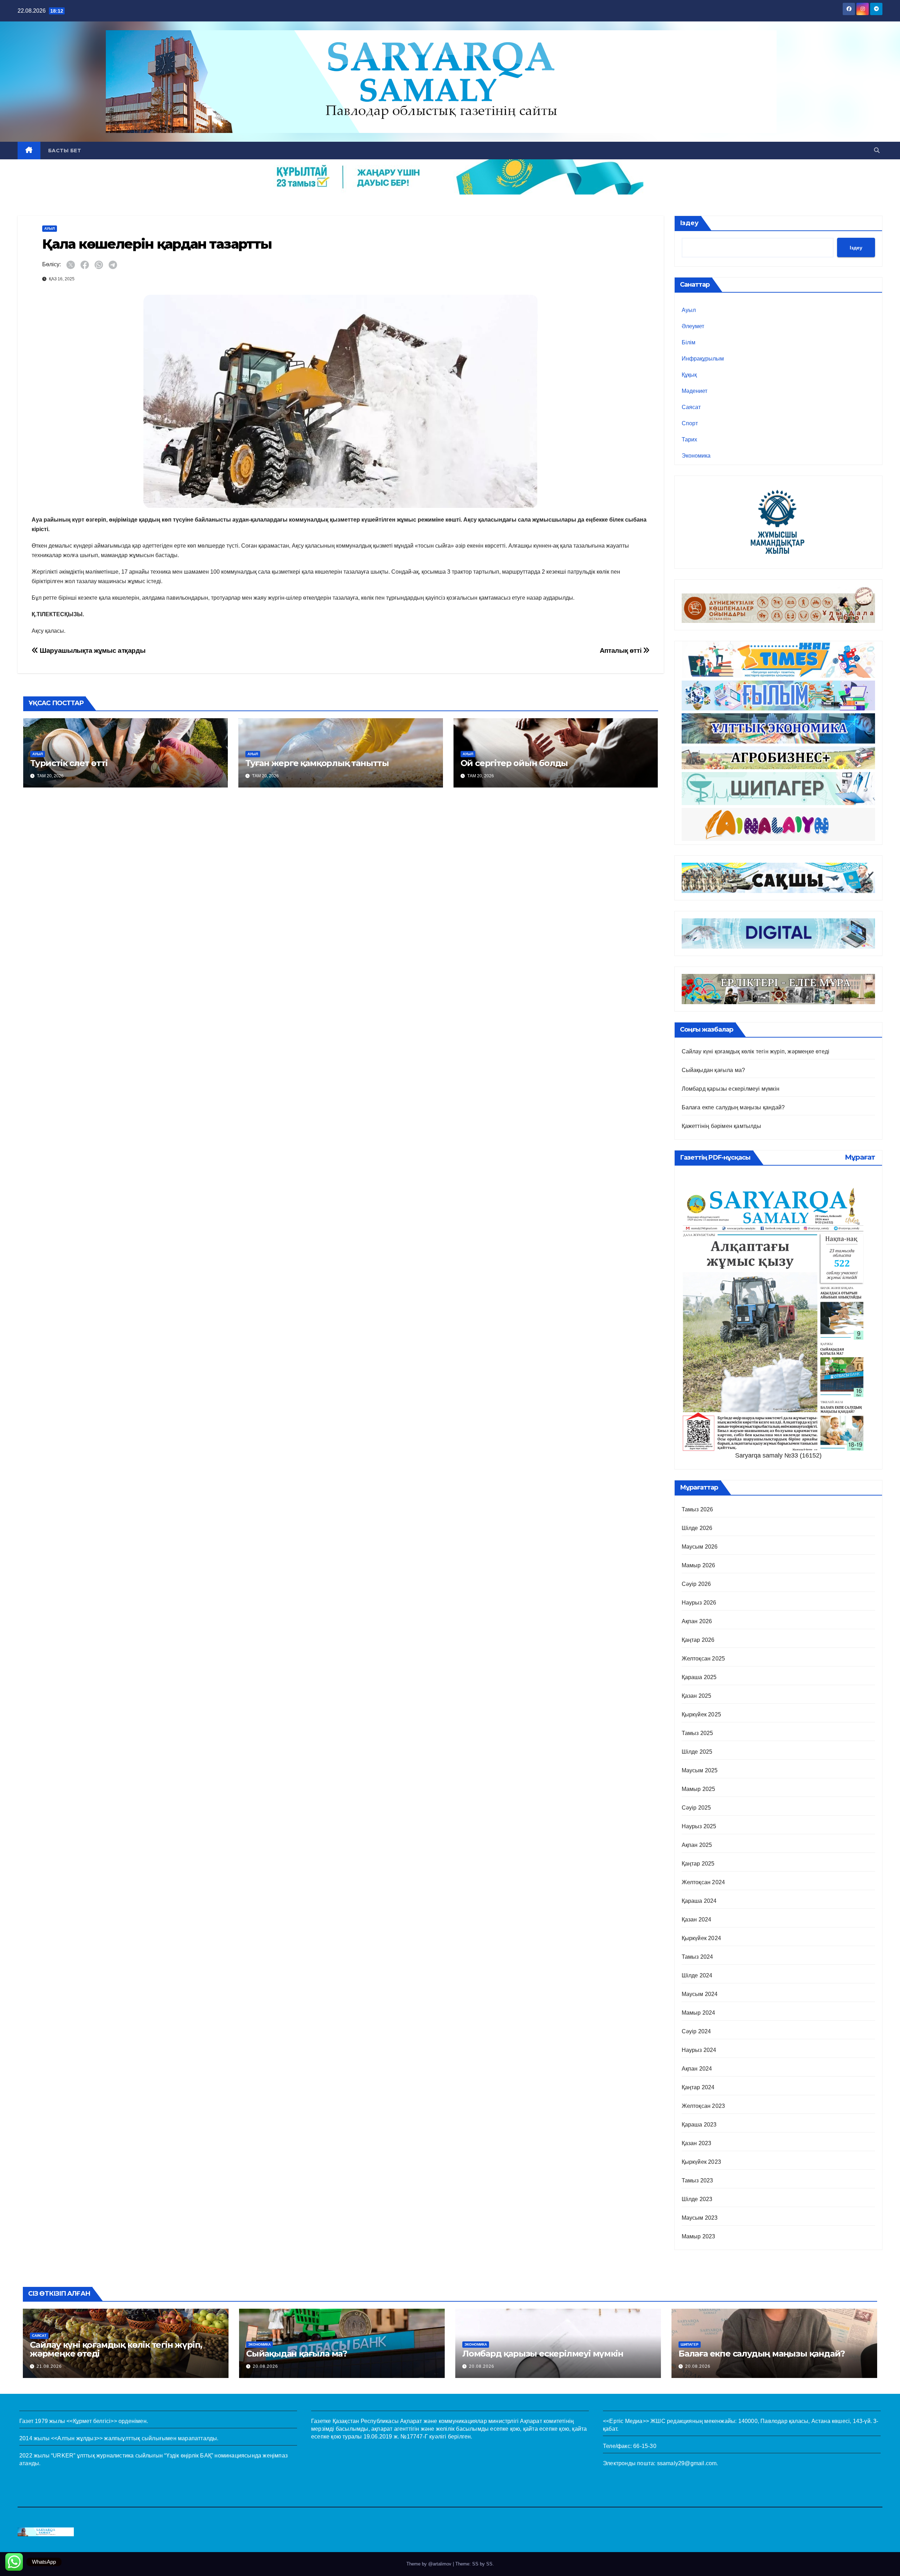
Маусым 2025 (700, 1770)
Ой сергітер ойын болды (514, 763)
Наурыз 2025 (699, 1826)
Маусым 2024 (700, 1994)
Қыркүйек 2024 (702, 1938)
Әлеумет (693, 326)
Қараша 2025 (699, 1677)
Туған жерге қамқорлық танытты (317, 763)
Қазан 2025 (697, 1696)
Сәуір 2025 (696, 1808)
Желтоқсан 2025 (703, 1659)
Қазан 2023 (697, 2143)
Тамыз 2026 (697, 1509)
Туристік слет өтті (69, 763)
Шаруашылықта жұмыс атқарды (92, 651)
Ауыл (50, 228)
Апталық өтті (621, 651)
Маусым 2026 (700, 1547)
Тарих (689, 439)
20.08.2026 (265, 2366)
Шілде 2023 (697, 2199)
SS (489, 2564)
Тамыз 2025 (697, 1733)
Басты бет (65, 151)
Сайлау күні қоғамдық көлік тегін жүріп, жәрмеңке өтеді (756, 1051)
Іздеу (689, 223)
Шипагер (690, 2344)
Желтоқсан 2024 (703, 1882)
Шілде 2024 (697, 1975)
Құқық (689, 375)
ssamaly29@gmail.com (687, 2463)
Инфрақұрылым (703, 359)
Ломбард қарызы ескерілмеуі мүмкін (731, 1089)
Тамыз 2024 (697, 1957)
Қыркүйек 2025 (702, 1714)
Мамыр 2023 (699, 2236)
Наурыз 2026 (699, 1603)
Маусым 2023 (700, 2218)
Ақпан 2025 (697, 1845)
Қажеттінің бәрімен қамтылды (721, 1126)
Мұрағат (860, 1157)
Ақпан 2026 (697, 1621)
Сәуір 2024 (696, 2031)
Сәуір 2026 (696, 1584)
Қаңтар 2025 (698, 1864)
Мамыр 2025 (699, 1789)
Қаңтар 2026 (698, 1640)
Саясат (691, 407)
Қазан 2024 (697, 1920)
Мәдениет (695, 391)
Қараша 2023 (699, 2125)
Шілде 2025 (697, 1752)
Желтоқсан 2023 (703, 2106)
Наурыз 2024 (699, 2050)
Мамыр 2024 (699, 2013)
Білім (689, 342)
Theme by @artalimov (430, 2564)
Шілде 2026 (697, 1528)
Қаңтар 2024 (698, 2087)
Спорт (690, 423)
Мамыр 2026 (699, 1565)
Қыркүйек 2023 (702, 2162)
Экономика (696, 456)
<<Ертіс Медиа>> (626, 2421)
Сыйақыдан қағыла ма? (713, 1070)
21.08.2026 (49, 2366)
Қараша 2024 (699, 1901)
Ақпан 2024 (697, 2069)
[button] (877, 150)
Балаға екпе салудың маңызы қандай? (733, 1107)
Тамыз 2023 (697, 2180)
